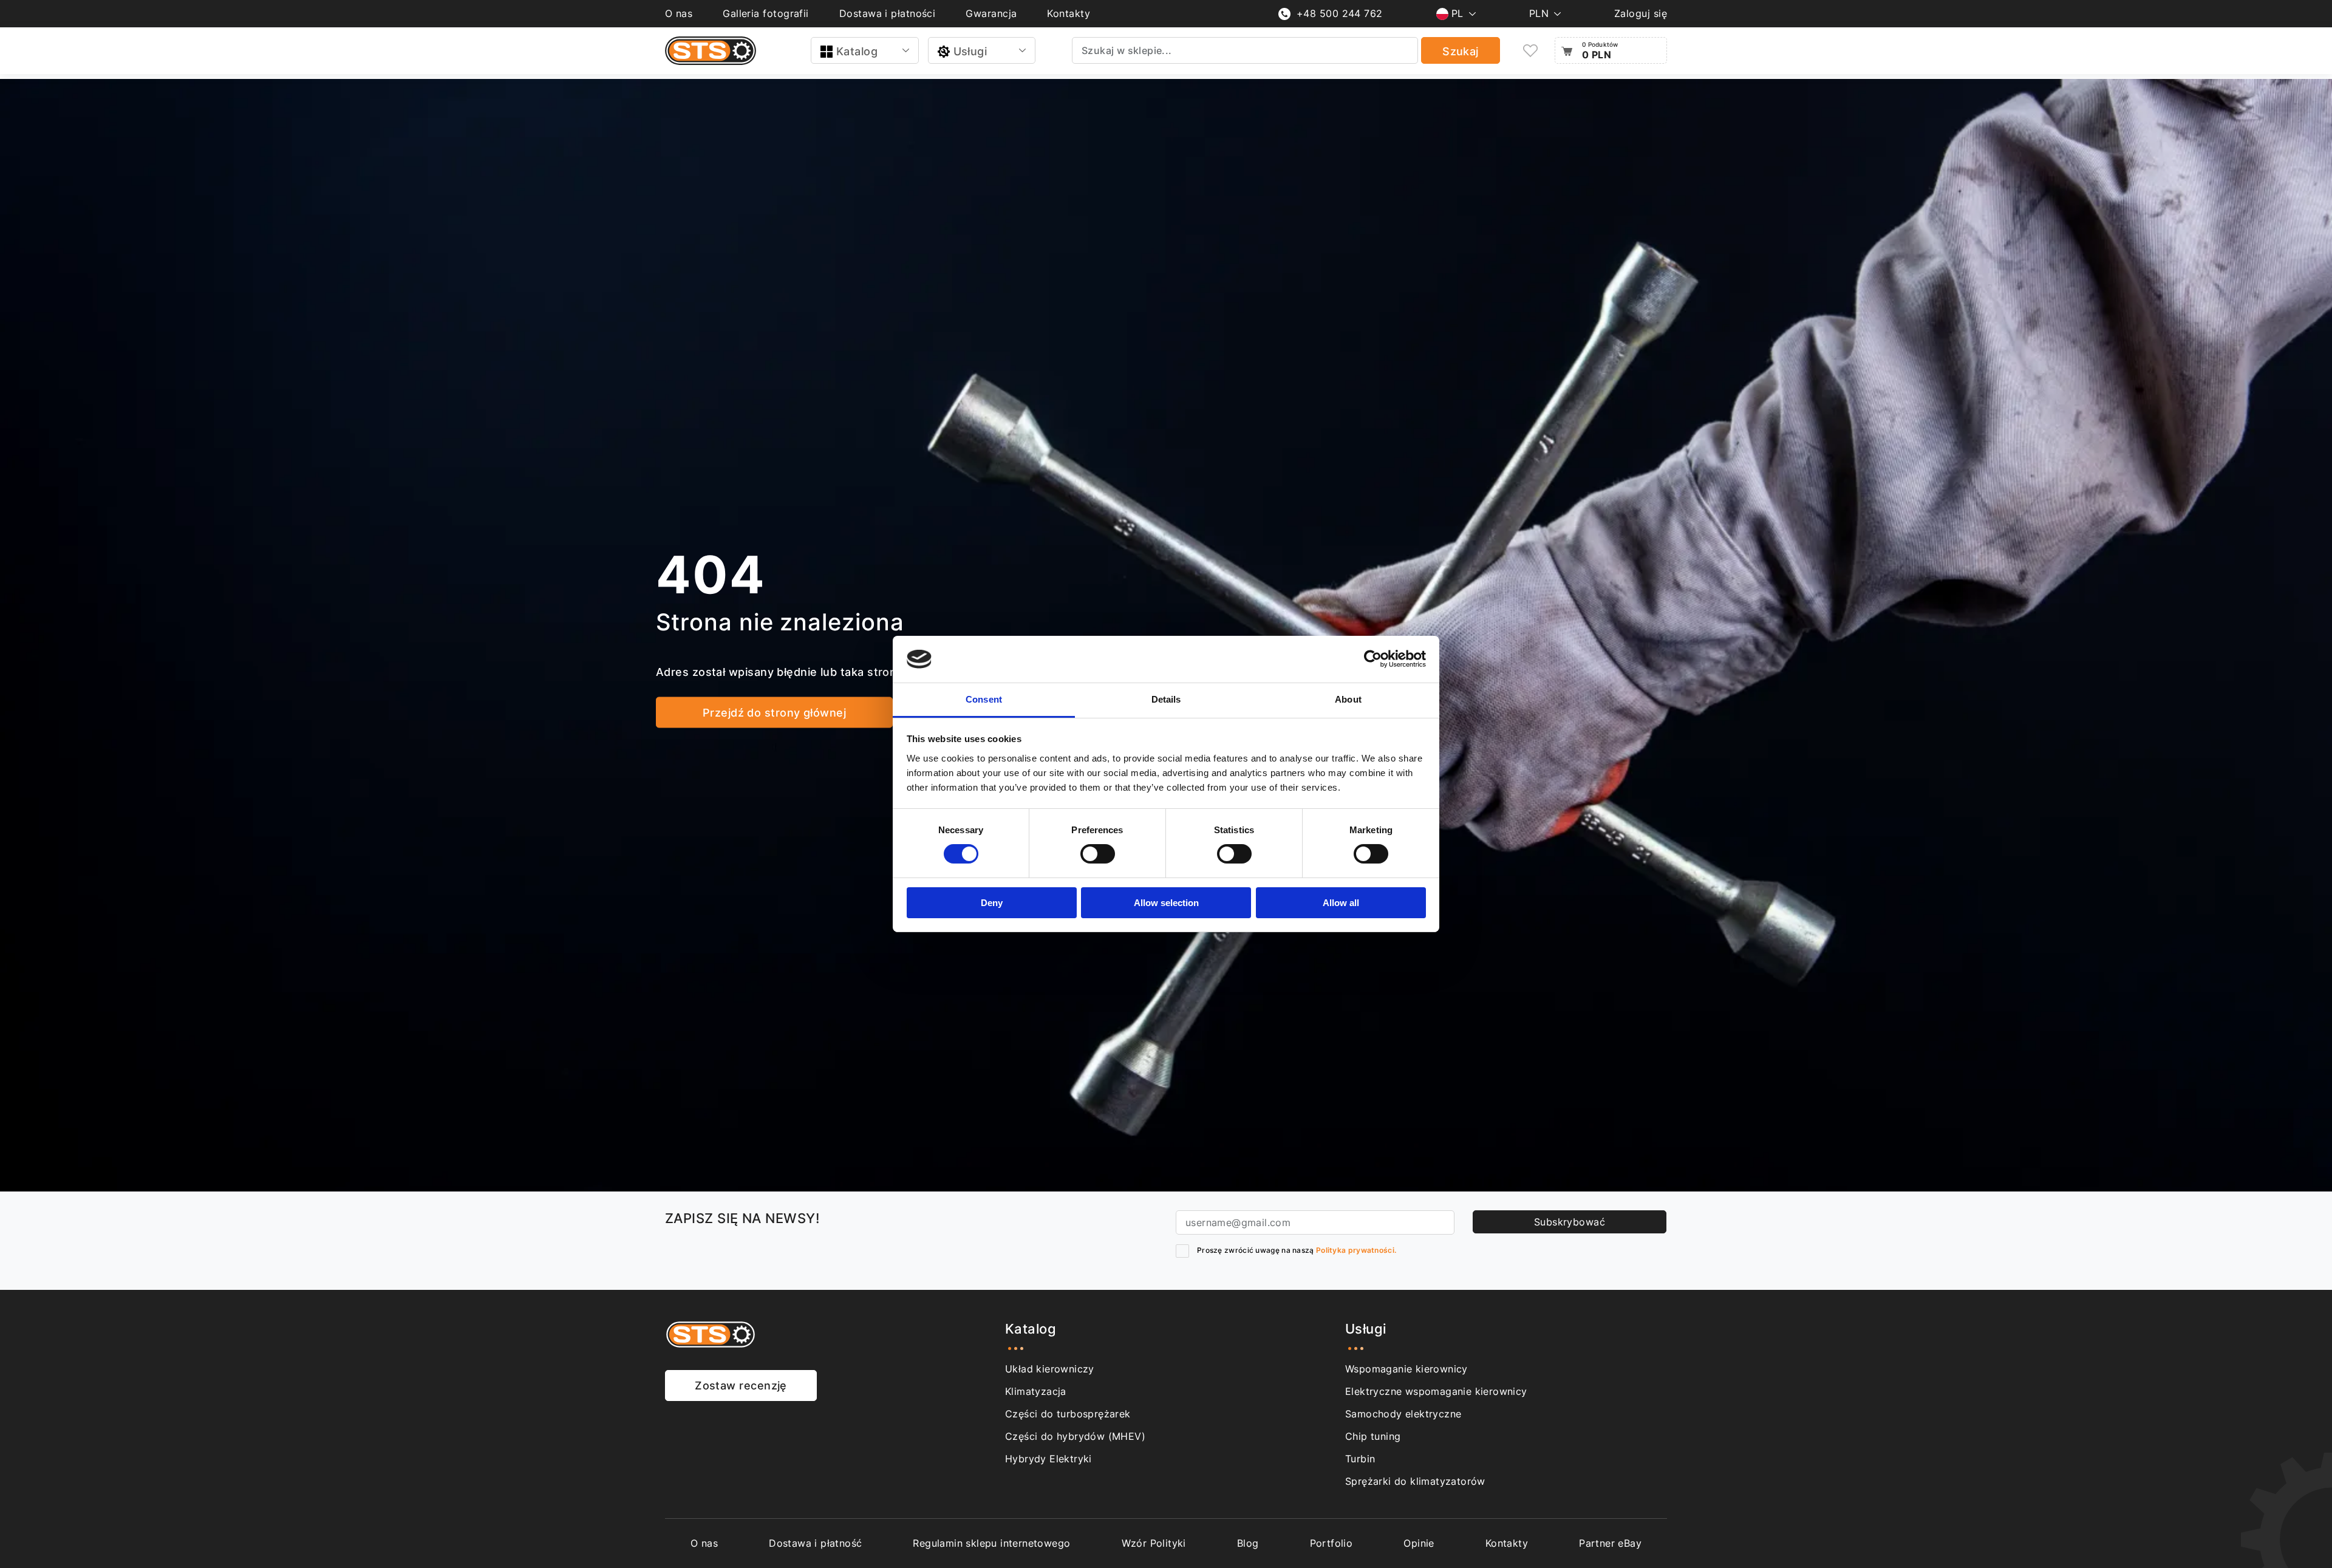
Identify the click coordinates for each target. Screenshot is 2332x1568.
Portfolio (1331, 1543)
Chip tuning (1373, 1436)
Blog (1248, 1543)
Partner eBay (1610, 1543)
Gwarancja (991, 13)
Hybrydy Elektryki (1048, 1459)
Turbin (1360, 1459)
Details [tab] (1166, 699)
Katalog (857, 51)
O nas (679, 13)
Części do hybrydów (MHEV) (1075, 1436)
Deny (992, 903)
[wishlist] (1530, 51)
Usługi (970, 51)
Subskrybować (1570, 1222)
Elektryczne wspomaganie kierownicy (1436, 1391)
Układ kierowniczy (1050, 1369)
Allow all (1341, 903)
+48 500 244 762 (1340, 13)
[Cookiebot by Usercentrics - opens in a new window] (1373, 659)
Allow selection (1166, 903)
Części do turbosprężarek (1068, 1414)
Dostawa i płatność (815, 1543)
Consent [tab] (984, 699)
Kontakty (1069, 13)
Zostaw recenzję (741, 1386)
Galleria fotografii (766, 13)
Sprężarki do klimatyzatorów (1415, 1481)
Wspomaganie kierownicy (1406, 1369)
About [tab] (1348, 699)
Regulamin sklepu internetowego (991, 1543)
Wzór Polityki (1154, 1543)
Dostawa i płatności (888, 13)
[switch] (1098, 854)
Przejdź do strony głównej (774, 713)
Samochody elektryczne (1403, 1414)
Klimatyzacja (1036, 1391)
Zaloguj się (1641, 13)
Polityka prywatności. (1356, 1250)
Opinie (1419, 1543)
